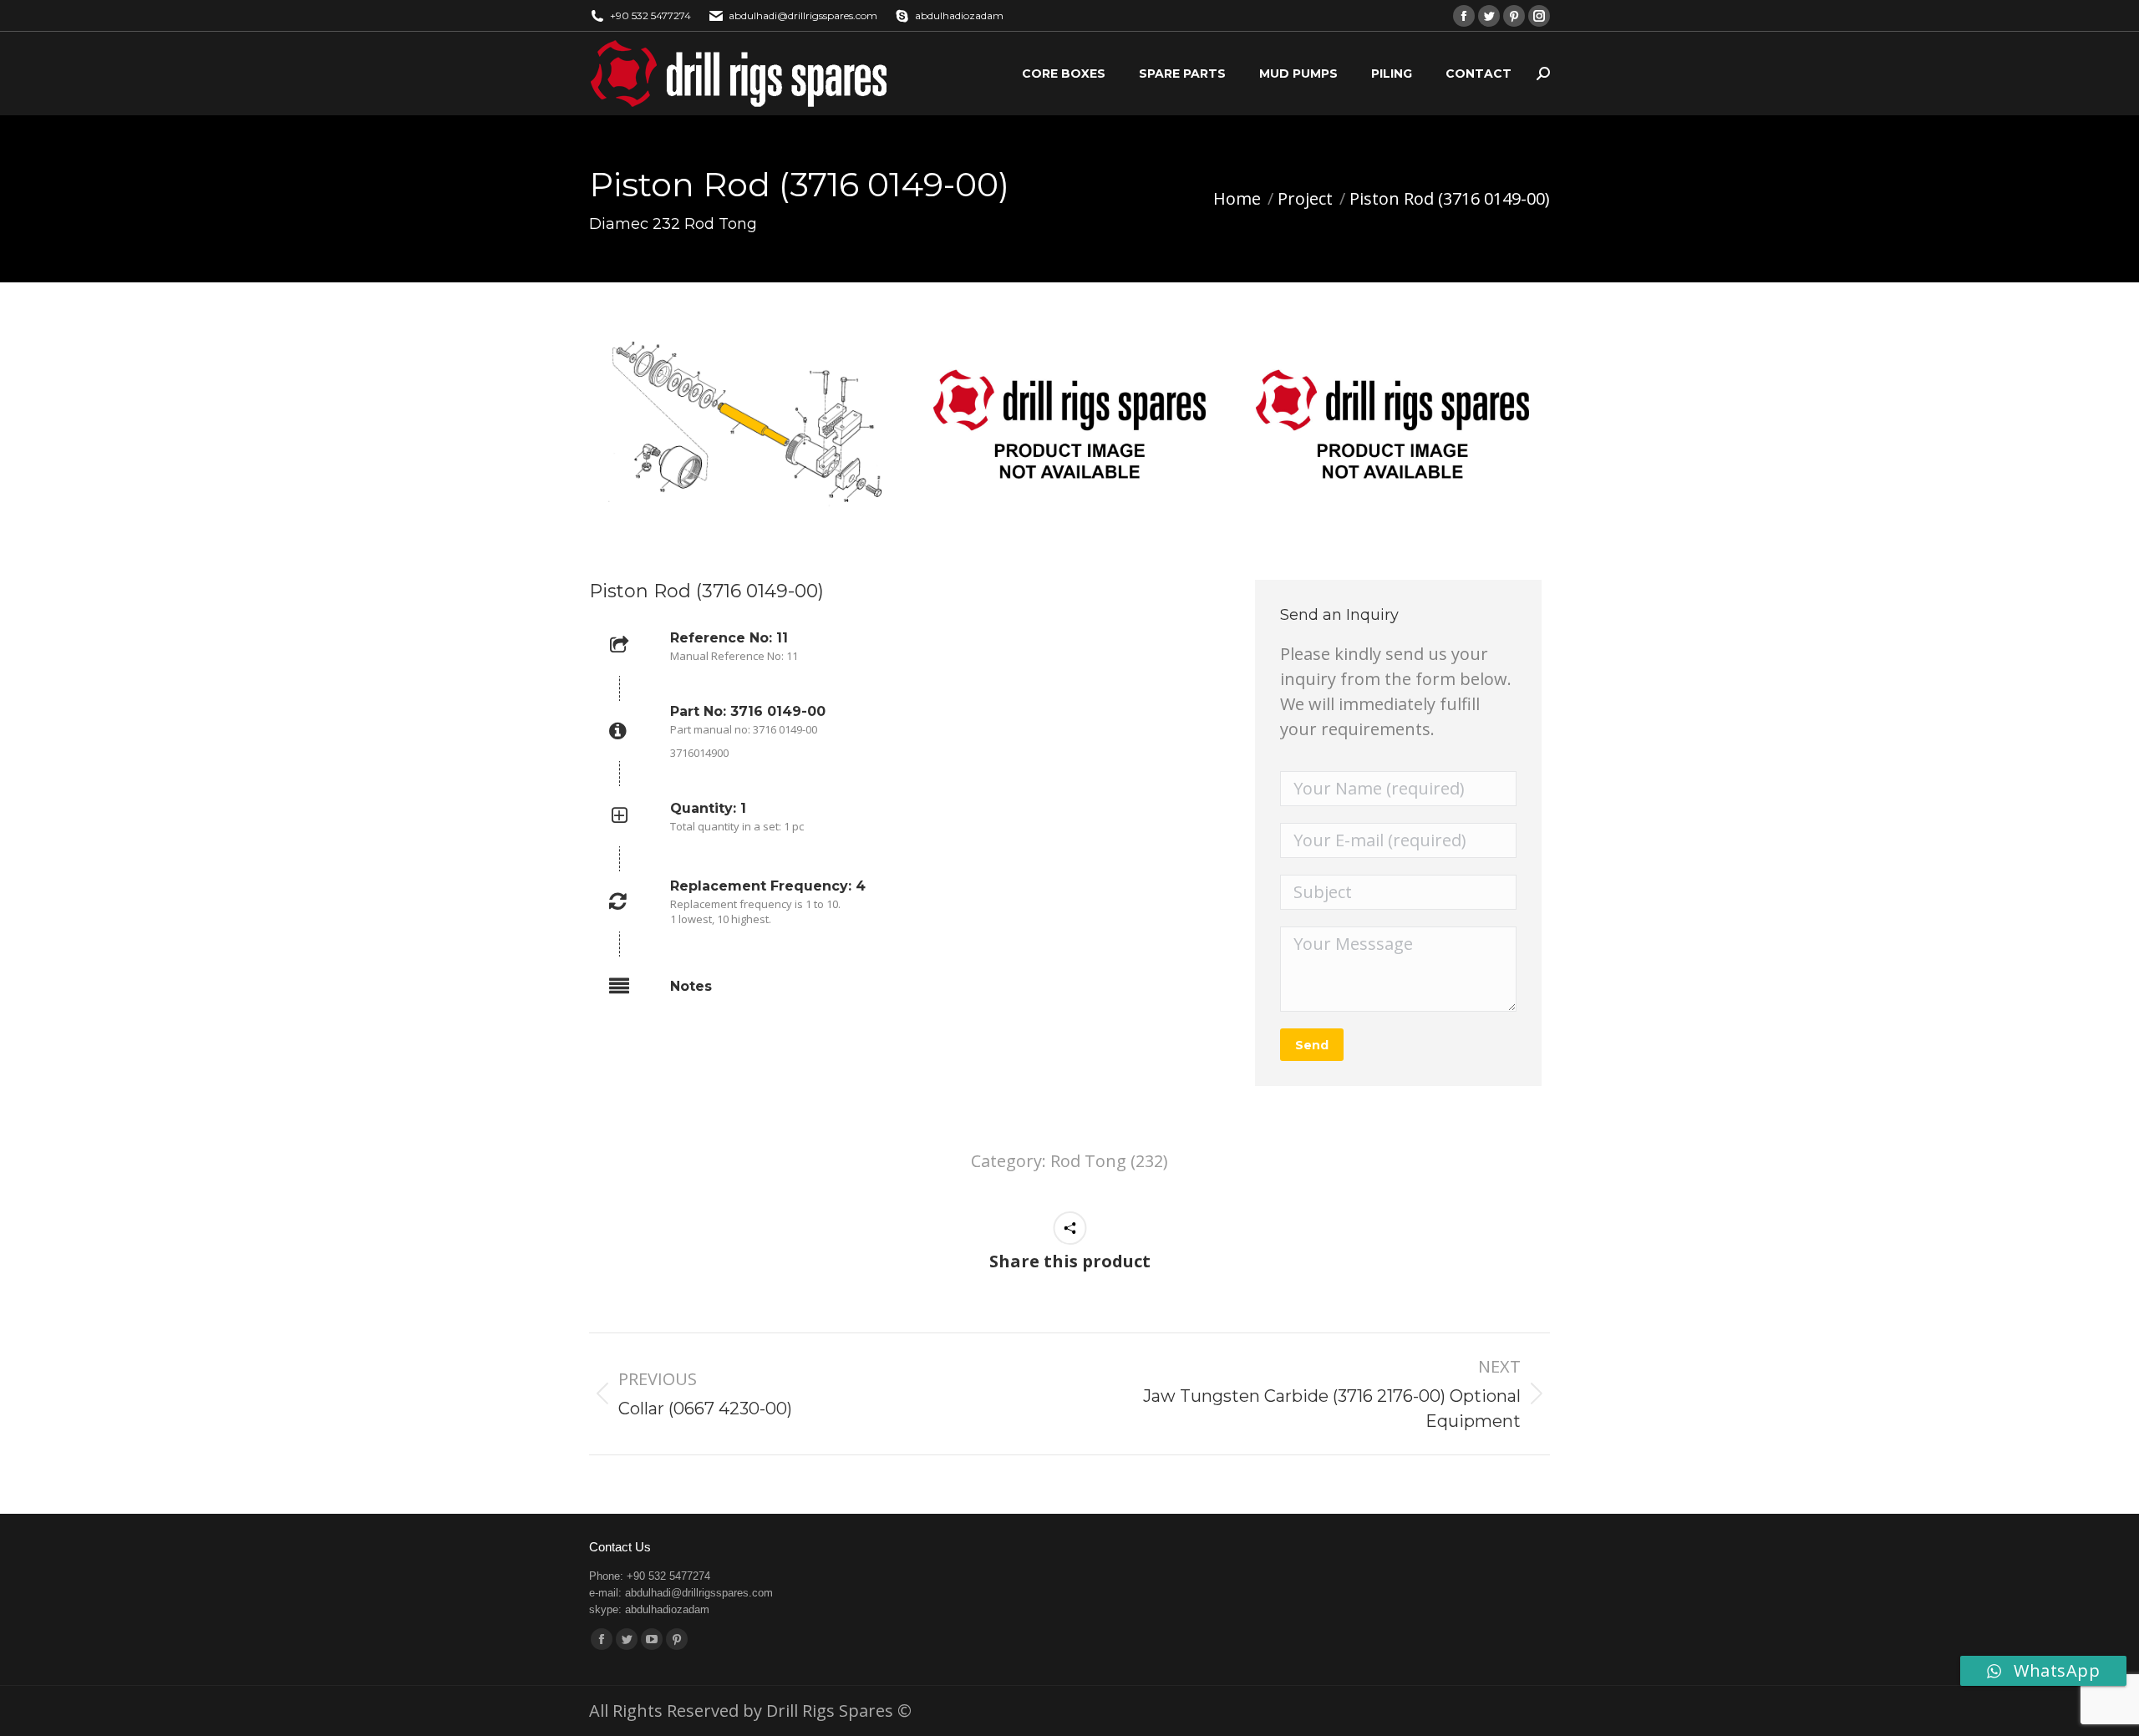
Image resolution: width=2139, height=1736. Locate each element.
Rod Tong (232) (1109, 1161)
